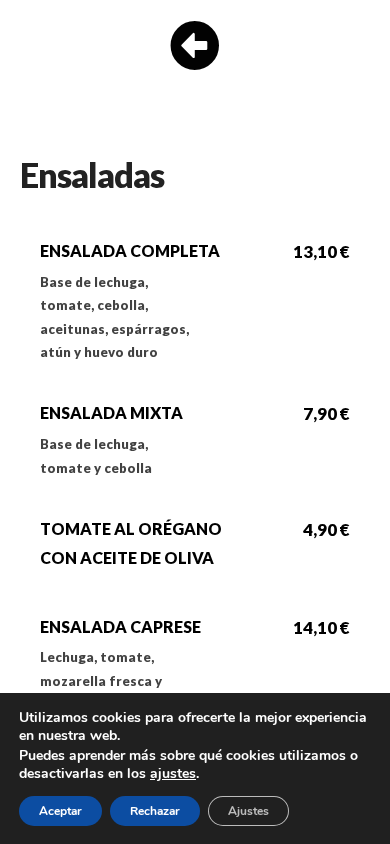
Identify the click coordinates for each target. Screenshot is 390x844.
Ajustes (248, 811)
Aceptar (60, 811)
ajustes (173, 774)
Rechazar (155, 811)
